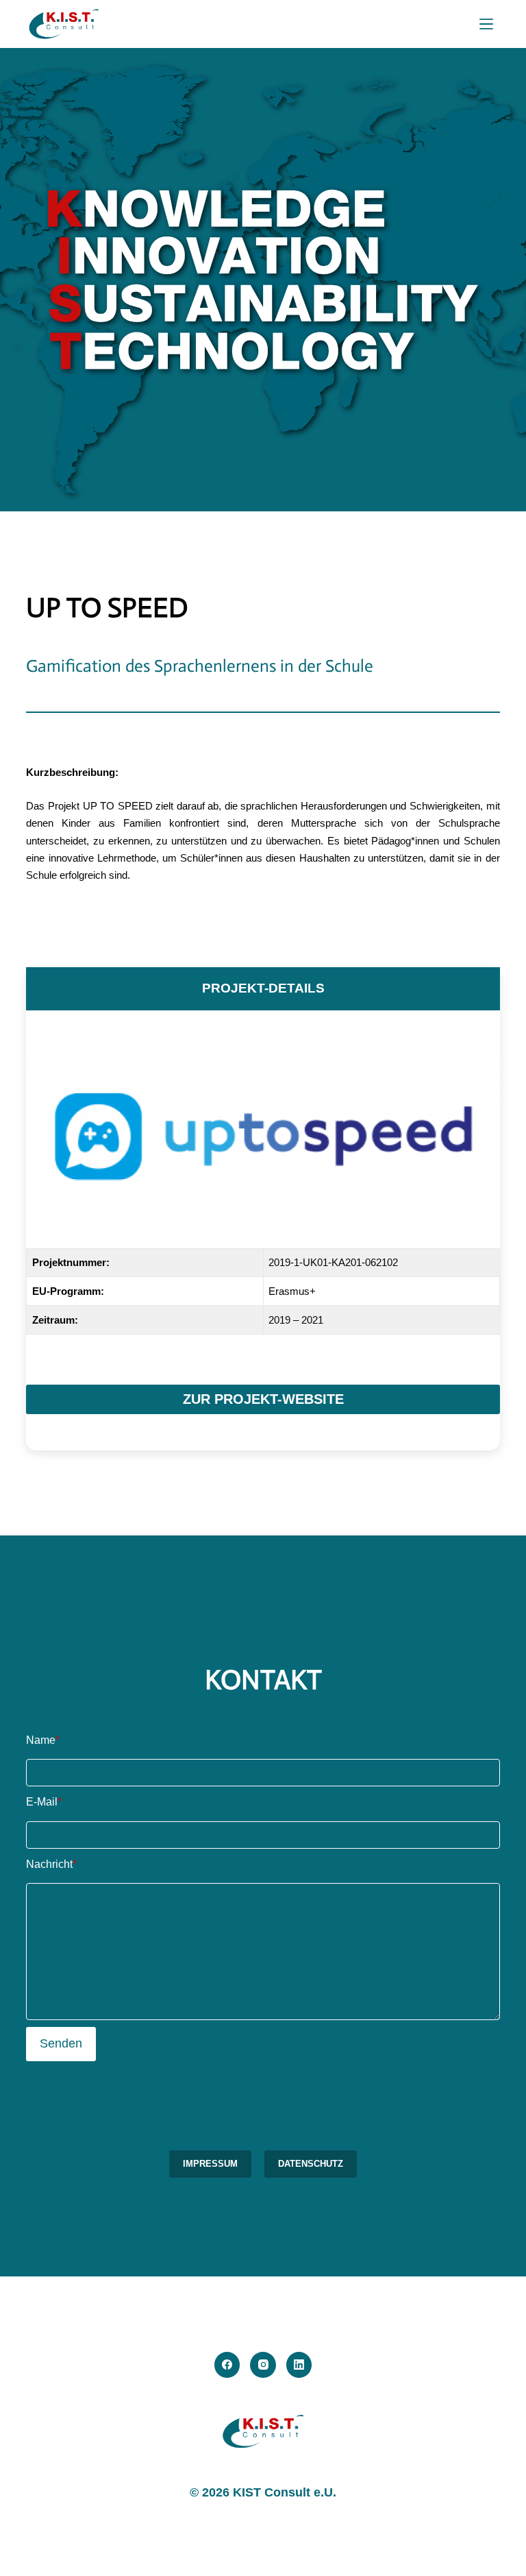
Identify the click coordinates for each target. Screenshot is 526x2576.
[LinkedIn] (299, 2365)
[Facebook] (227, 2365)
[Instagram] (263, 2365)
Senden (61, 2043)
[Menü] (486, 24)
